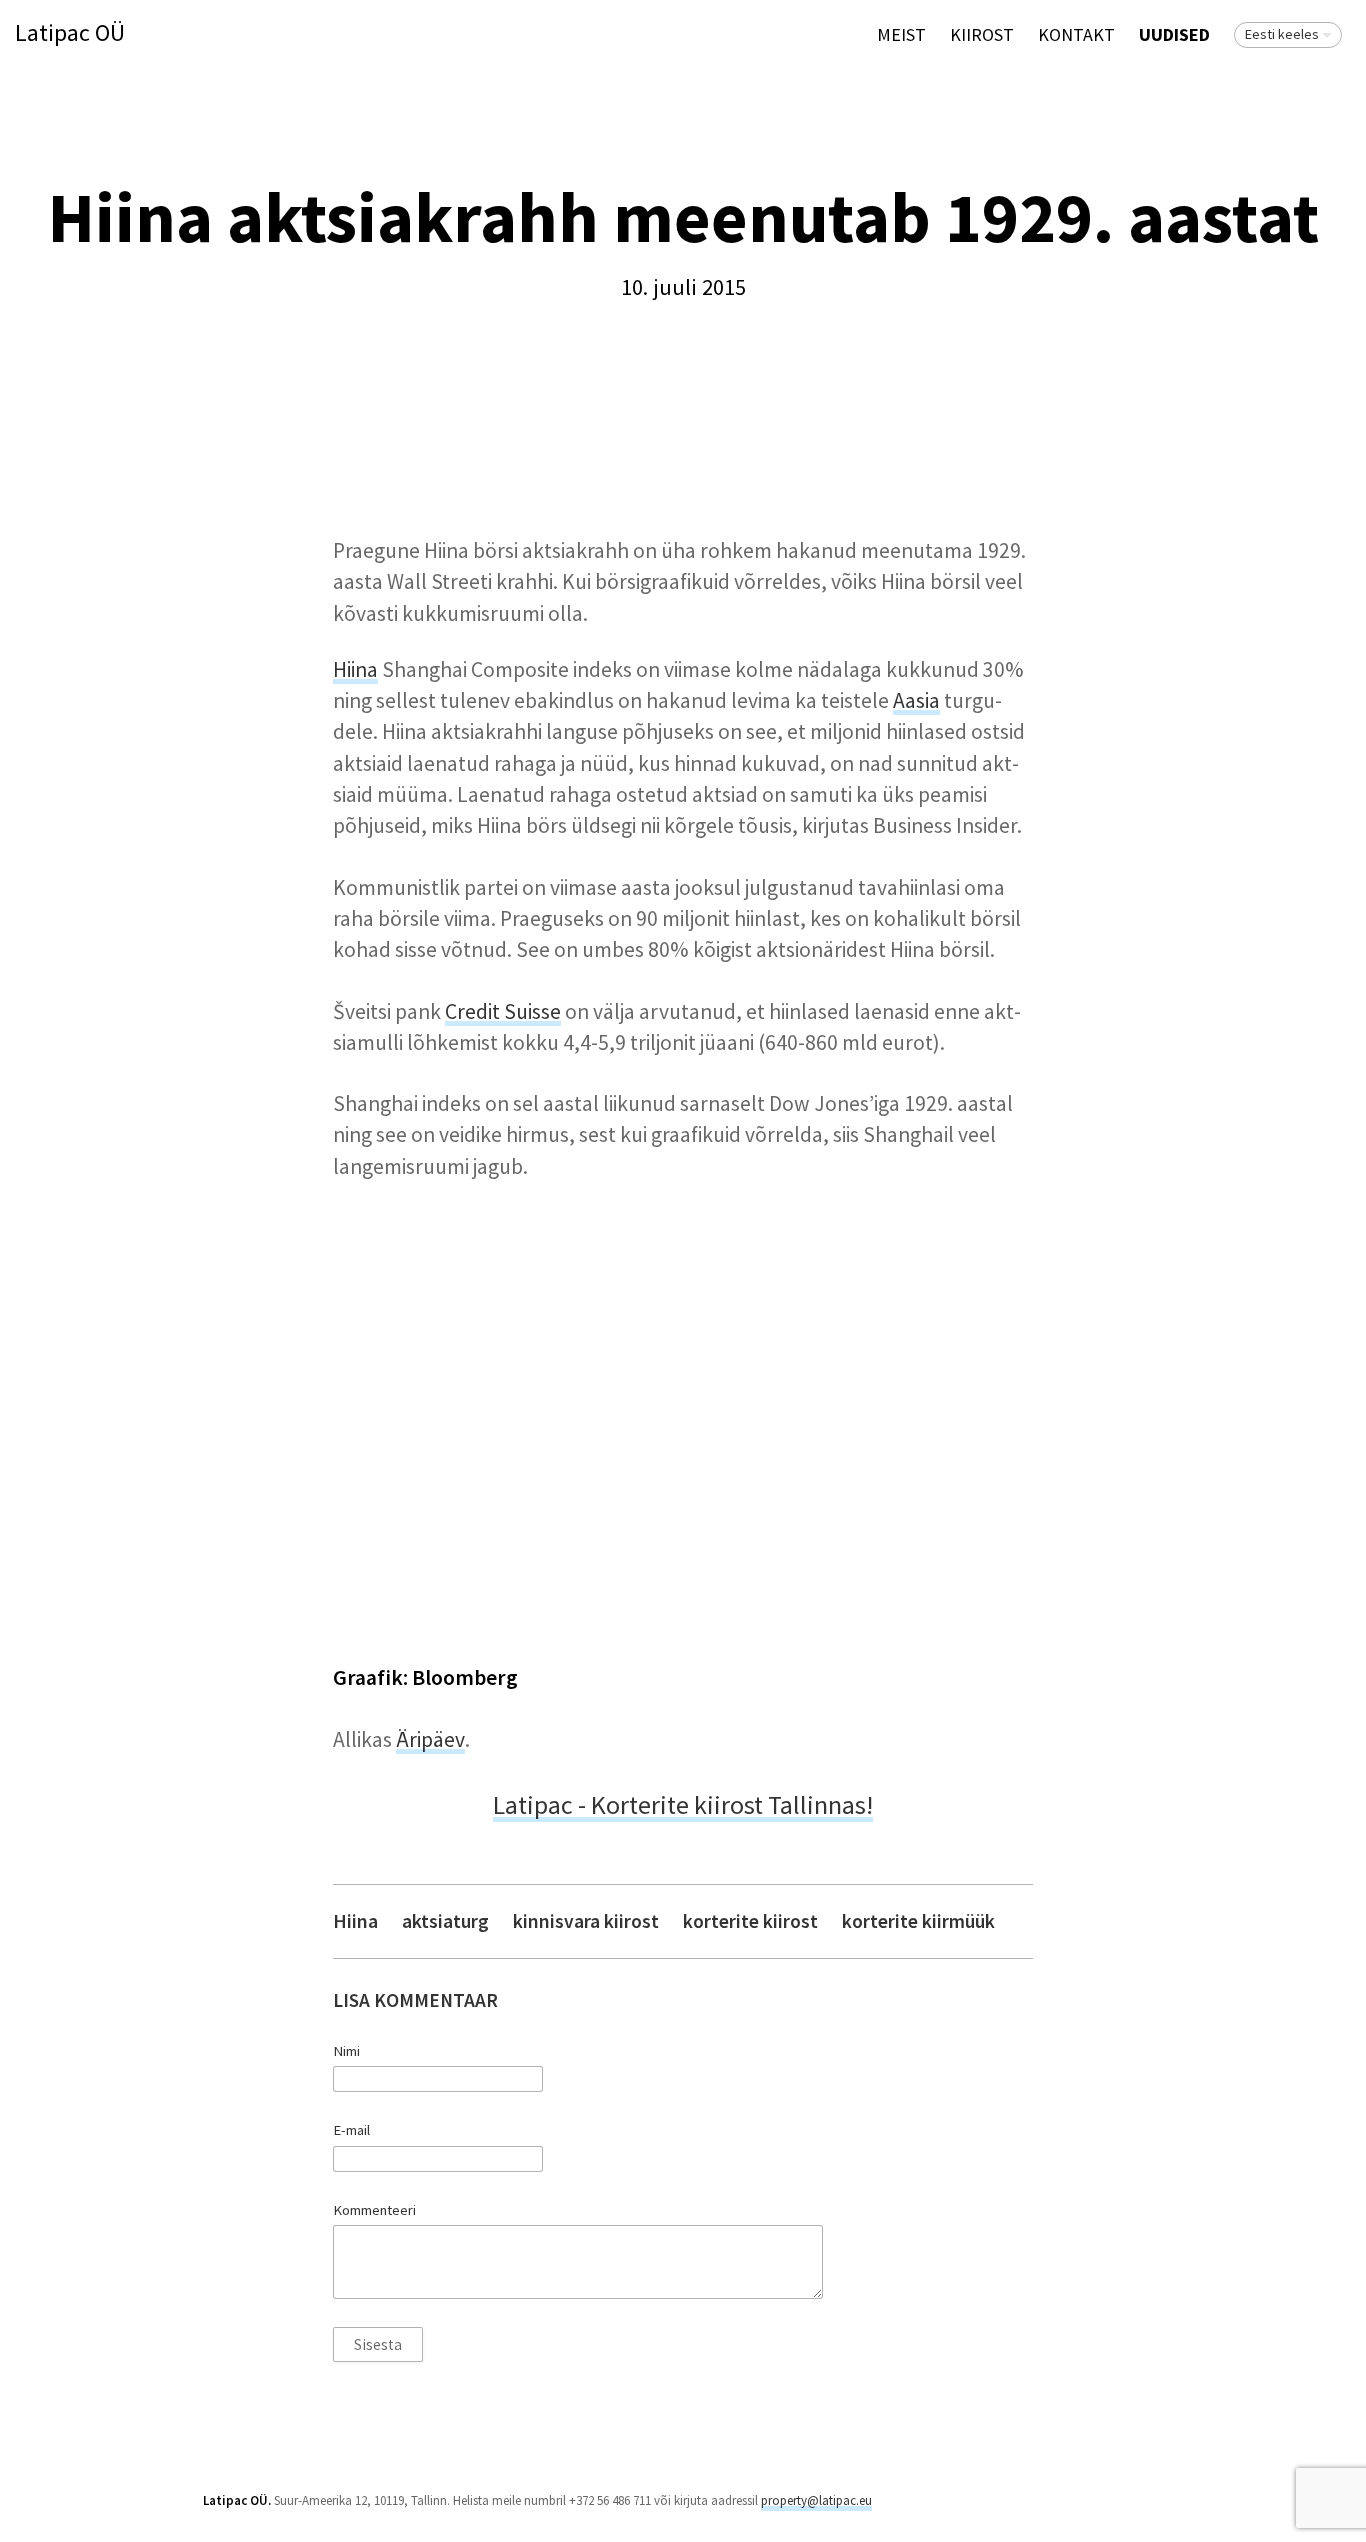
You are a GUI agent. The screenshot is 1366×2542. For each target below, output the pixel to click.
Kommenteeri (374, 2210)
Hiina (355, 669)
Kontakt (1076, 34)
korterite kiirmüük (918, 1921)
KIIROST (982, 34)
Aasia (916, 700)
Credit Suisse (503, 1011)
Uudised (1174, 34)
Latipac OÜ (70, 33)
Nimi (346, 2051)
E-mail (351, 2130)
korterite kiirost (750, 1921)
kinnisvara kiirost (586, 1921)
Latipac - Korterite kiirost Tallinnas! (683, 1804)
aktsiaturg (445, 1921)
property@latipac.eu (816, 2500)
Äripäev (430, 1739)
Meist (901, 34)
